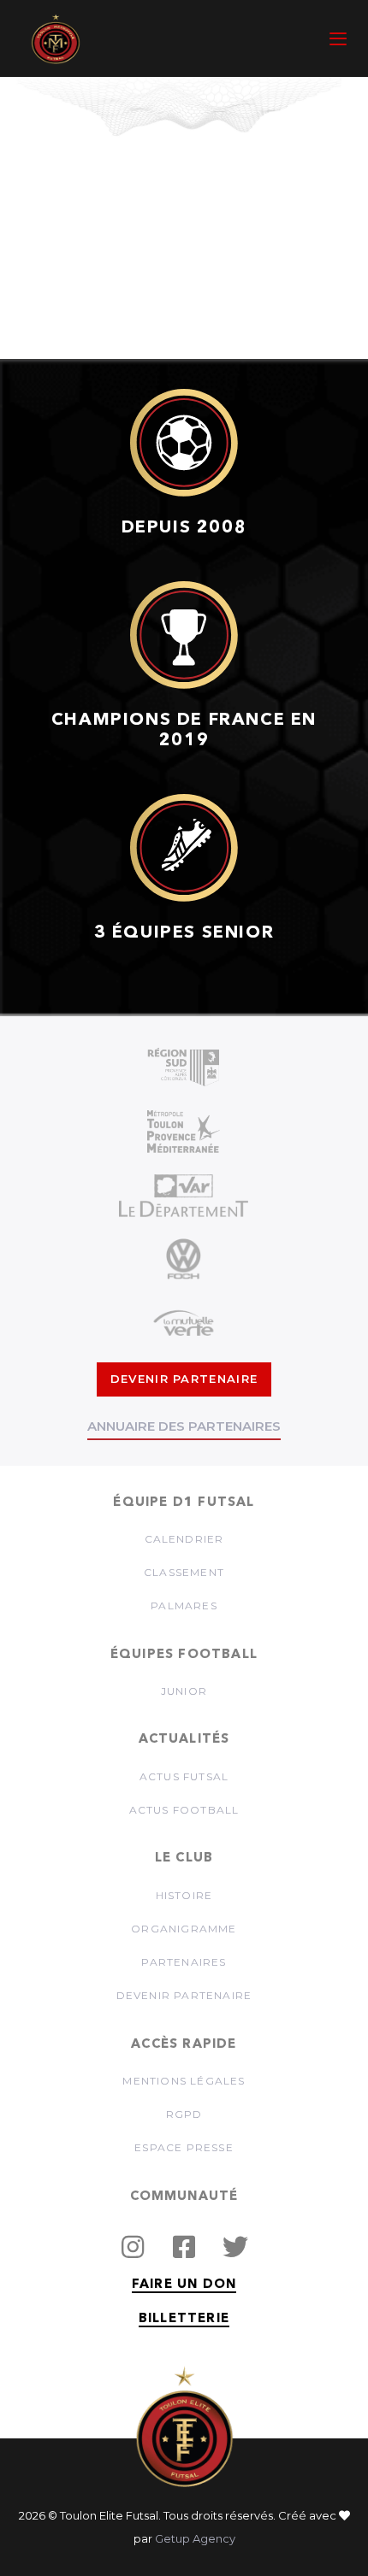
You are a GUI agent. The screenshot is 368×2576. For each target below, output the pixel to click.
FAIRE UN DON (184, 2285)
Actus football (184, 1810)
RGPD (184, 2114)
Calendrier (184, 1539)
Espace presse (184, 2147)
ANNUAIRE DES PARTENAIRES (184, 1426)
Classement (184, 1572)
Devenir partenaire (184, 1995)
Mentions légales (184, 2081)
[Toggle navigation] (292, 39)
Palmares (184, 1606)
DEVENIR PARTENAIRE (184, 1379)
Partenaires (184, 1962)
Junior (184, 1691)
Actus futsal (184, 1776)
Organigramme (184, 1929)
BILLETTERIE (184, 2319)
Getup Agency (195, 2538)
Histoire (184, 1895)
